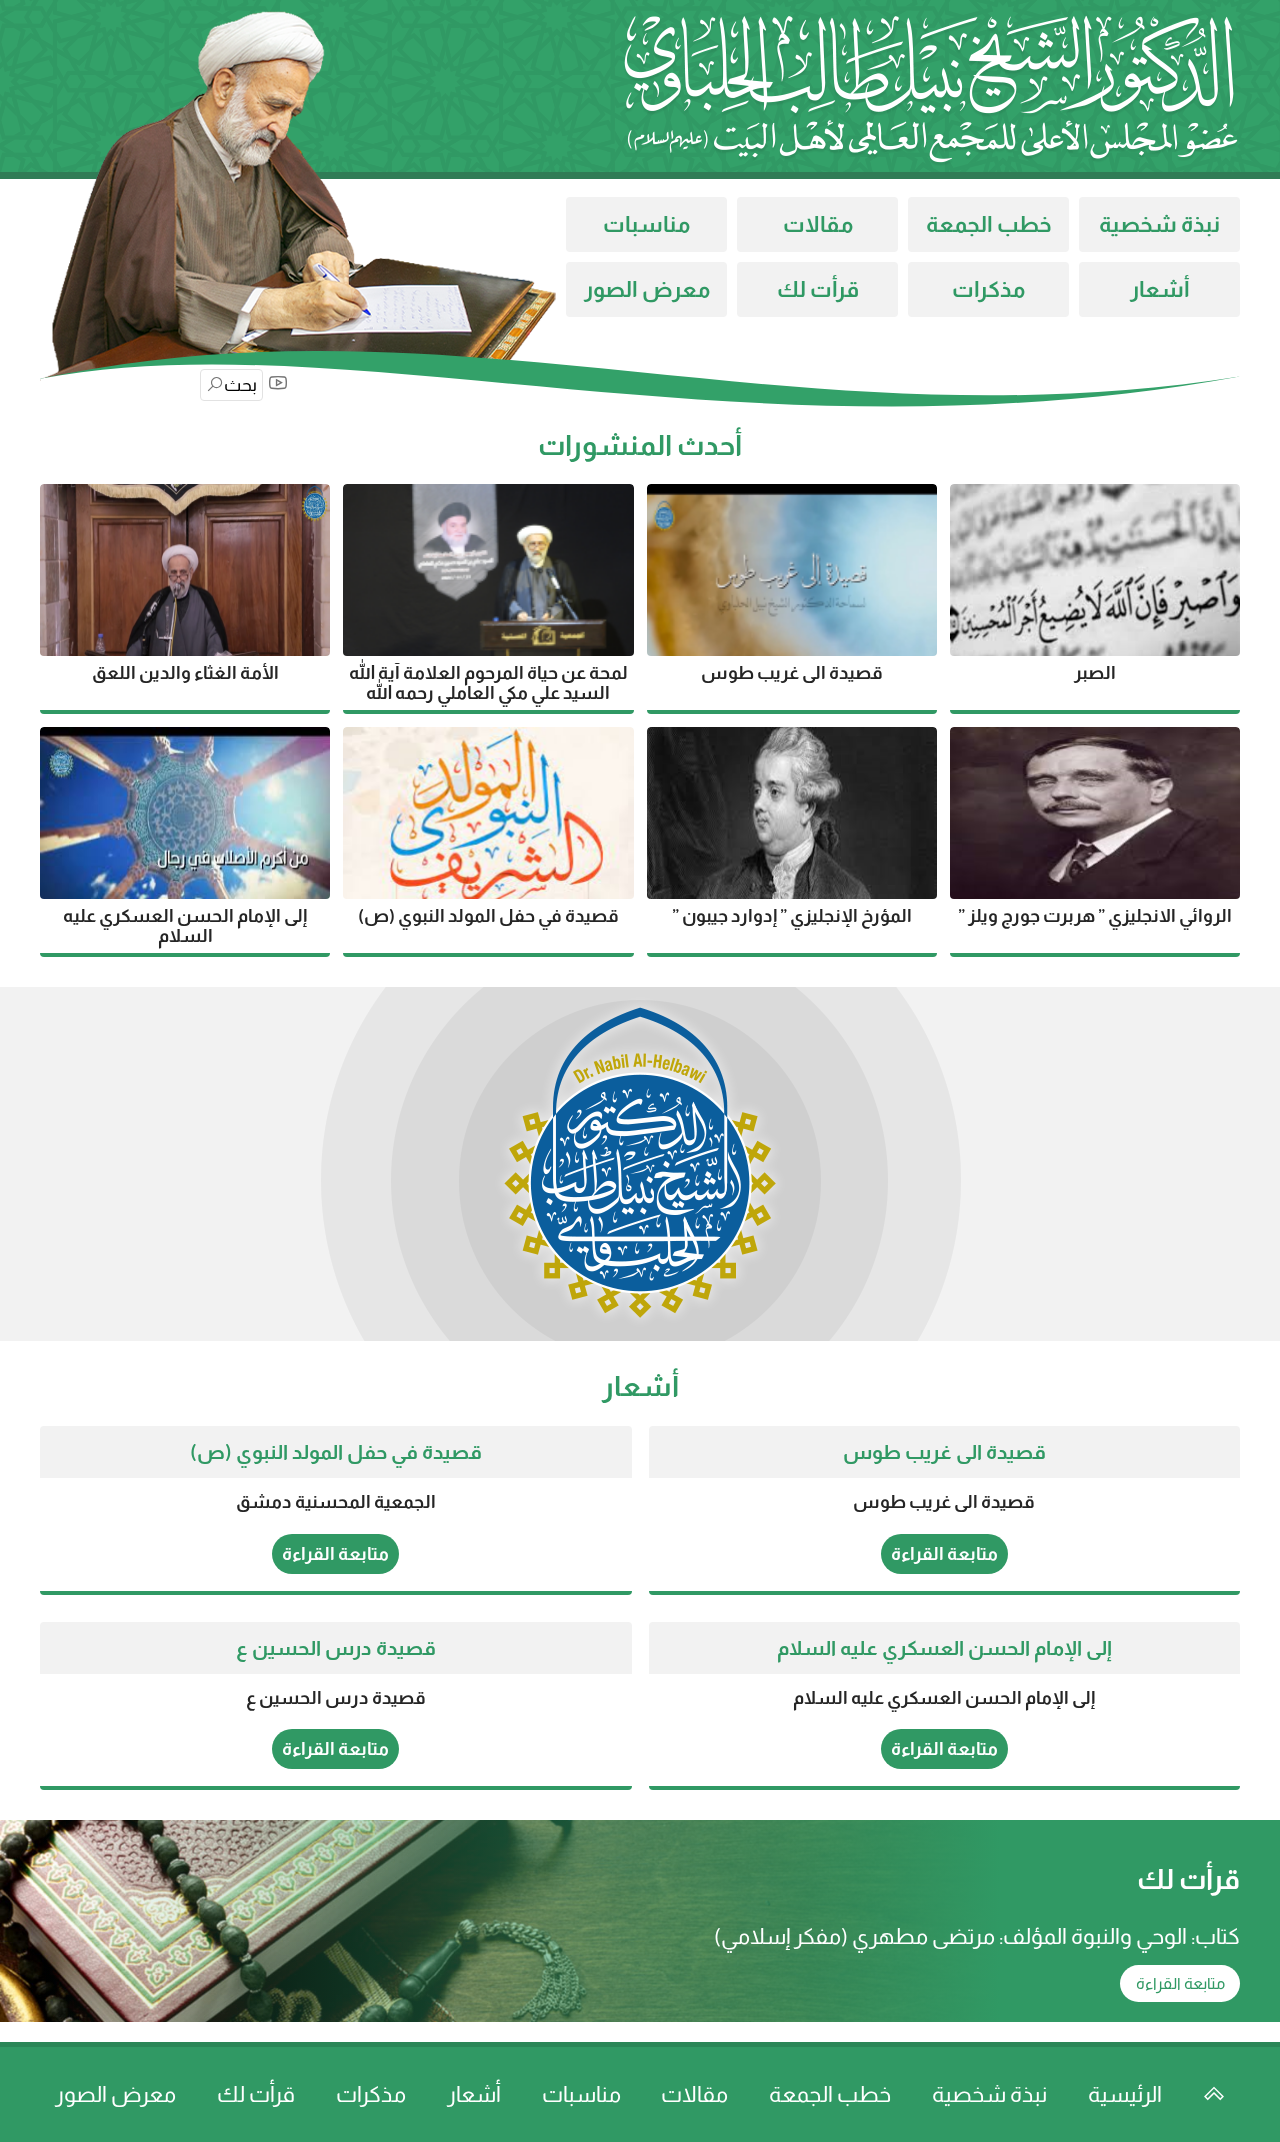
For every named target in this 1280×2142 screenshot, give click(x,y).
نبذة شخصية (1159, 224)
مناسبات (646, 224)
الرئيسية (1125, 2094)
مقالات (818, 224)
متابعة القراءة (944, 1554)
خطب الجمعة (989, 224)
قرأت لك (818, 289)
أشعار (1160, 289)
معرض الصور (647, 289)
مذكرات (988, 289)
